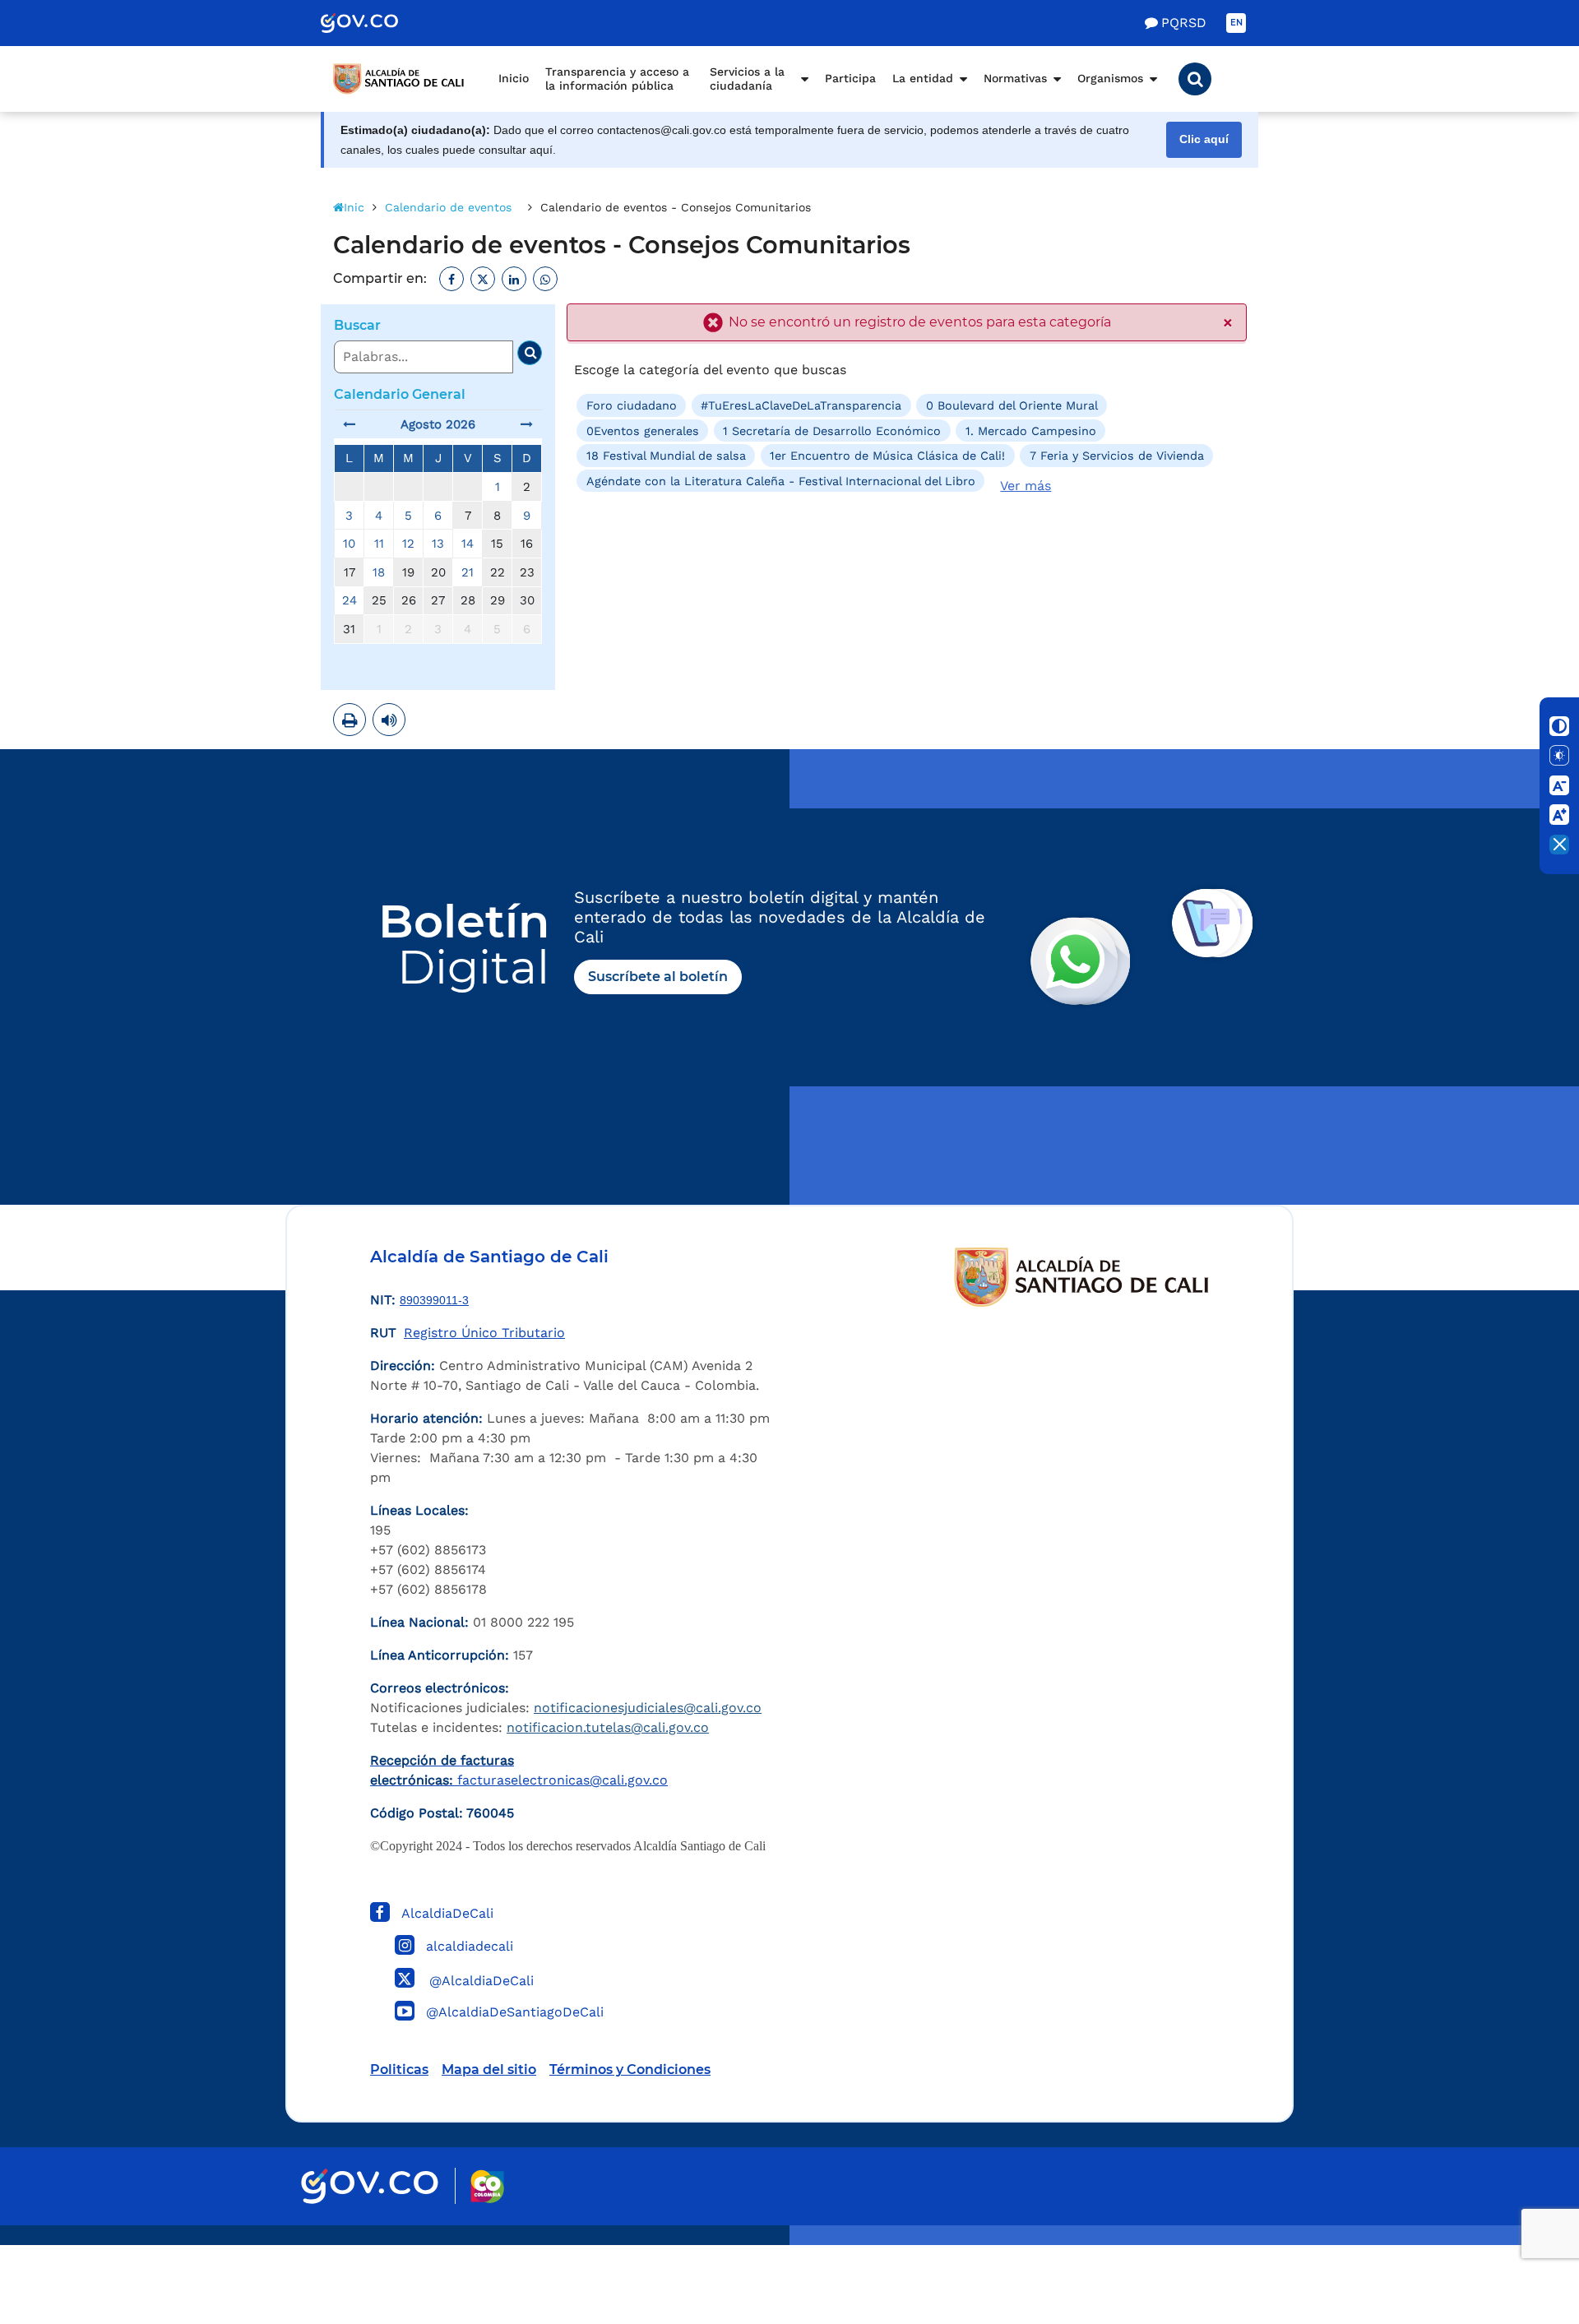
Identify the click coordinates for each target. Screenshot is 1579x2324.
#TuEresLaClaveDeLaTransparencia (801, 405)
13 (438, 544)
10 (349, 544)
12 (408, 544)
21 (468, 572)
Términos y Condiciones (630, 2069)
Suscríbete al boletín (658, 977)
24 (350, 600)
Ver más (1026, 486)
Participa (850, 78)
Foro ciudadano (632, 405)
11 (379, 544)
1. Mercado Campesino (1031, 431)
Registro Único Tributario (484, 1333)
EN (1236, 23)
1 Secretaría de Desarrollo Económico (832, 431)
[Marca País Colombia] (487, 2186)
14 (468, 544)
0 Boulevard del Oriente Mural (1012, 405)
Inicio (514, 78)
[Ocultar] (1559, 845)
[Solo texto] (1559, 756)
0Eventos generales (643, 431)
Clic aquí (1204, 139)
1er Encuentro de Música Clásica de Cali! (887, 456)
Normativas (1015, 78)
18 (379, 572)
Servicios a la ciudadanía (747, 79)
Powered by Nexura (1519, 2237)
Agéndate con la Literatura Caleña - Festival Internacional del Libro (781, 480)
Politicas (399, 2069)
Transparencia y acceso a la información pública (617, 79)
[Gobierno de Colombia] (377, 23)
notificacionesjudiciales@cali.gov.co (648, 1708)
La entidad (923, 78)
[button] (1195, 79)
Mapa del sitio (489, 2069)
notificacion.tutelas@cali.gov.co (608, 1727)
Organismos (1110, 78)
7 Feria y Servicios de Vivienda (1117, 456)
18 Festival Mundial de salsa (666, 456)
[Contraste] (1559, 726)
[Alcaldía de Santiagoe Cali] (399, 79)
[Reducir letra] (1559, 785)
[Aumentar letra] (1559, 815)
